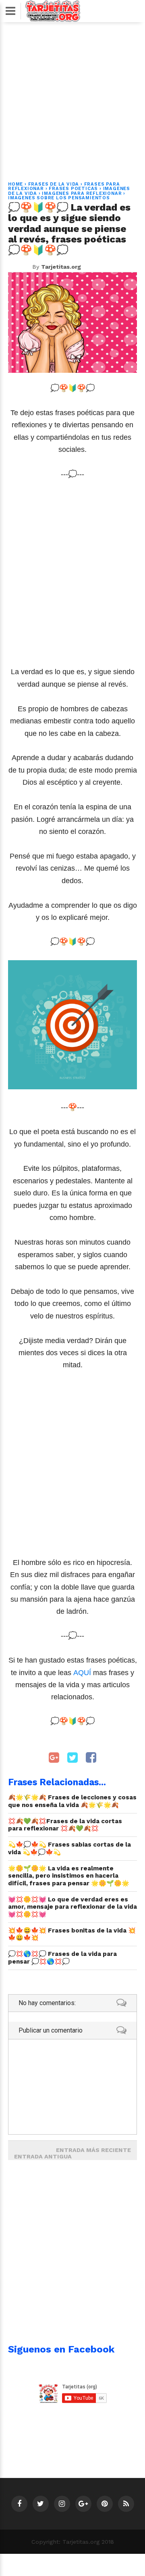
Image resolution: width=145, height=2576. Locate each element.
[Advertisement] (72, 97)
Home (16, 184)
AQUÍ (83, 1673)
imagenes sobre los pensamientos (59, 198)
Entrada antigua (43, 2156)
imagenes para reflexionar (82, 193)
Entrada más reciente (93, 2150)
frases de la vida (54, 184)
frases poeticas (73, 189)
